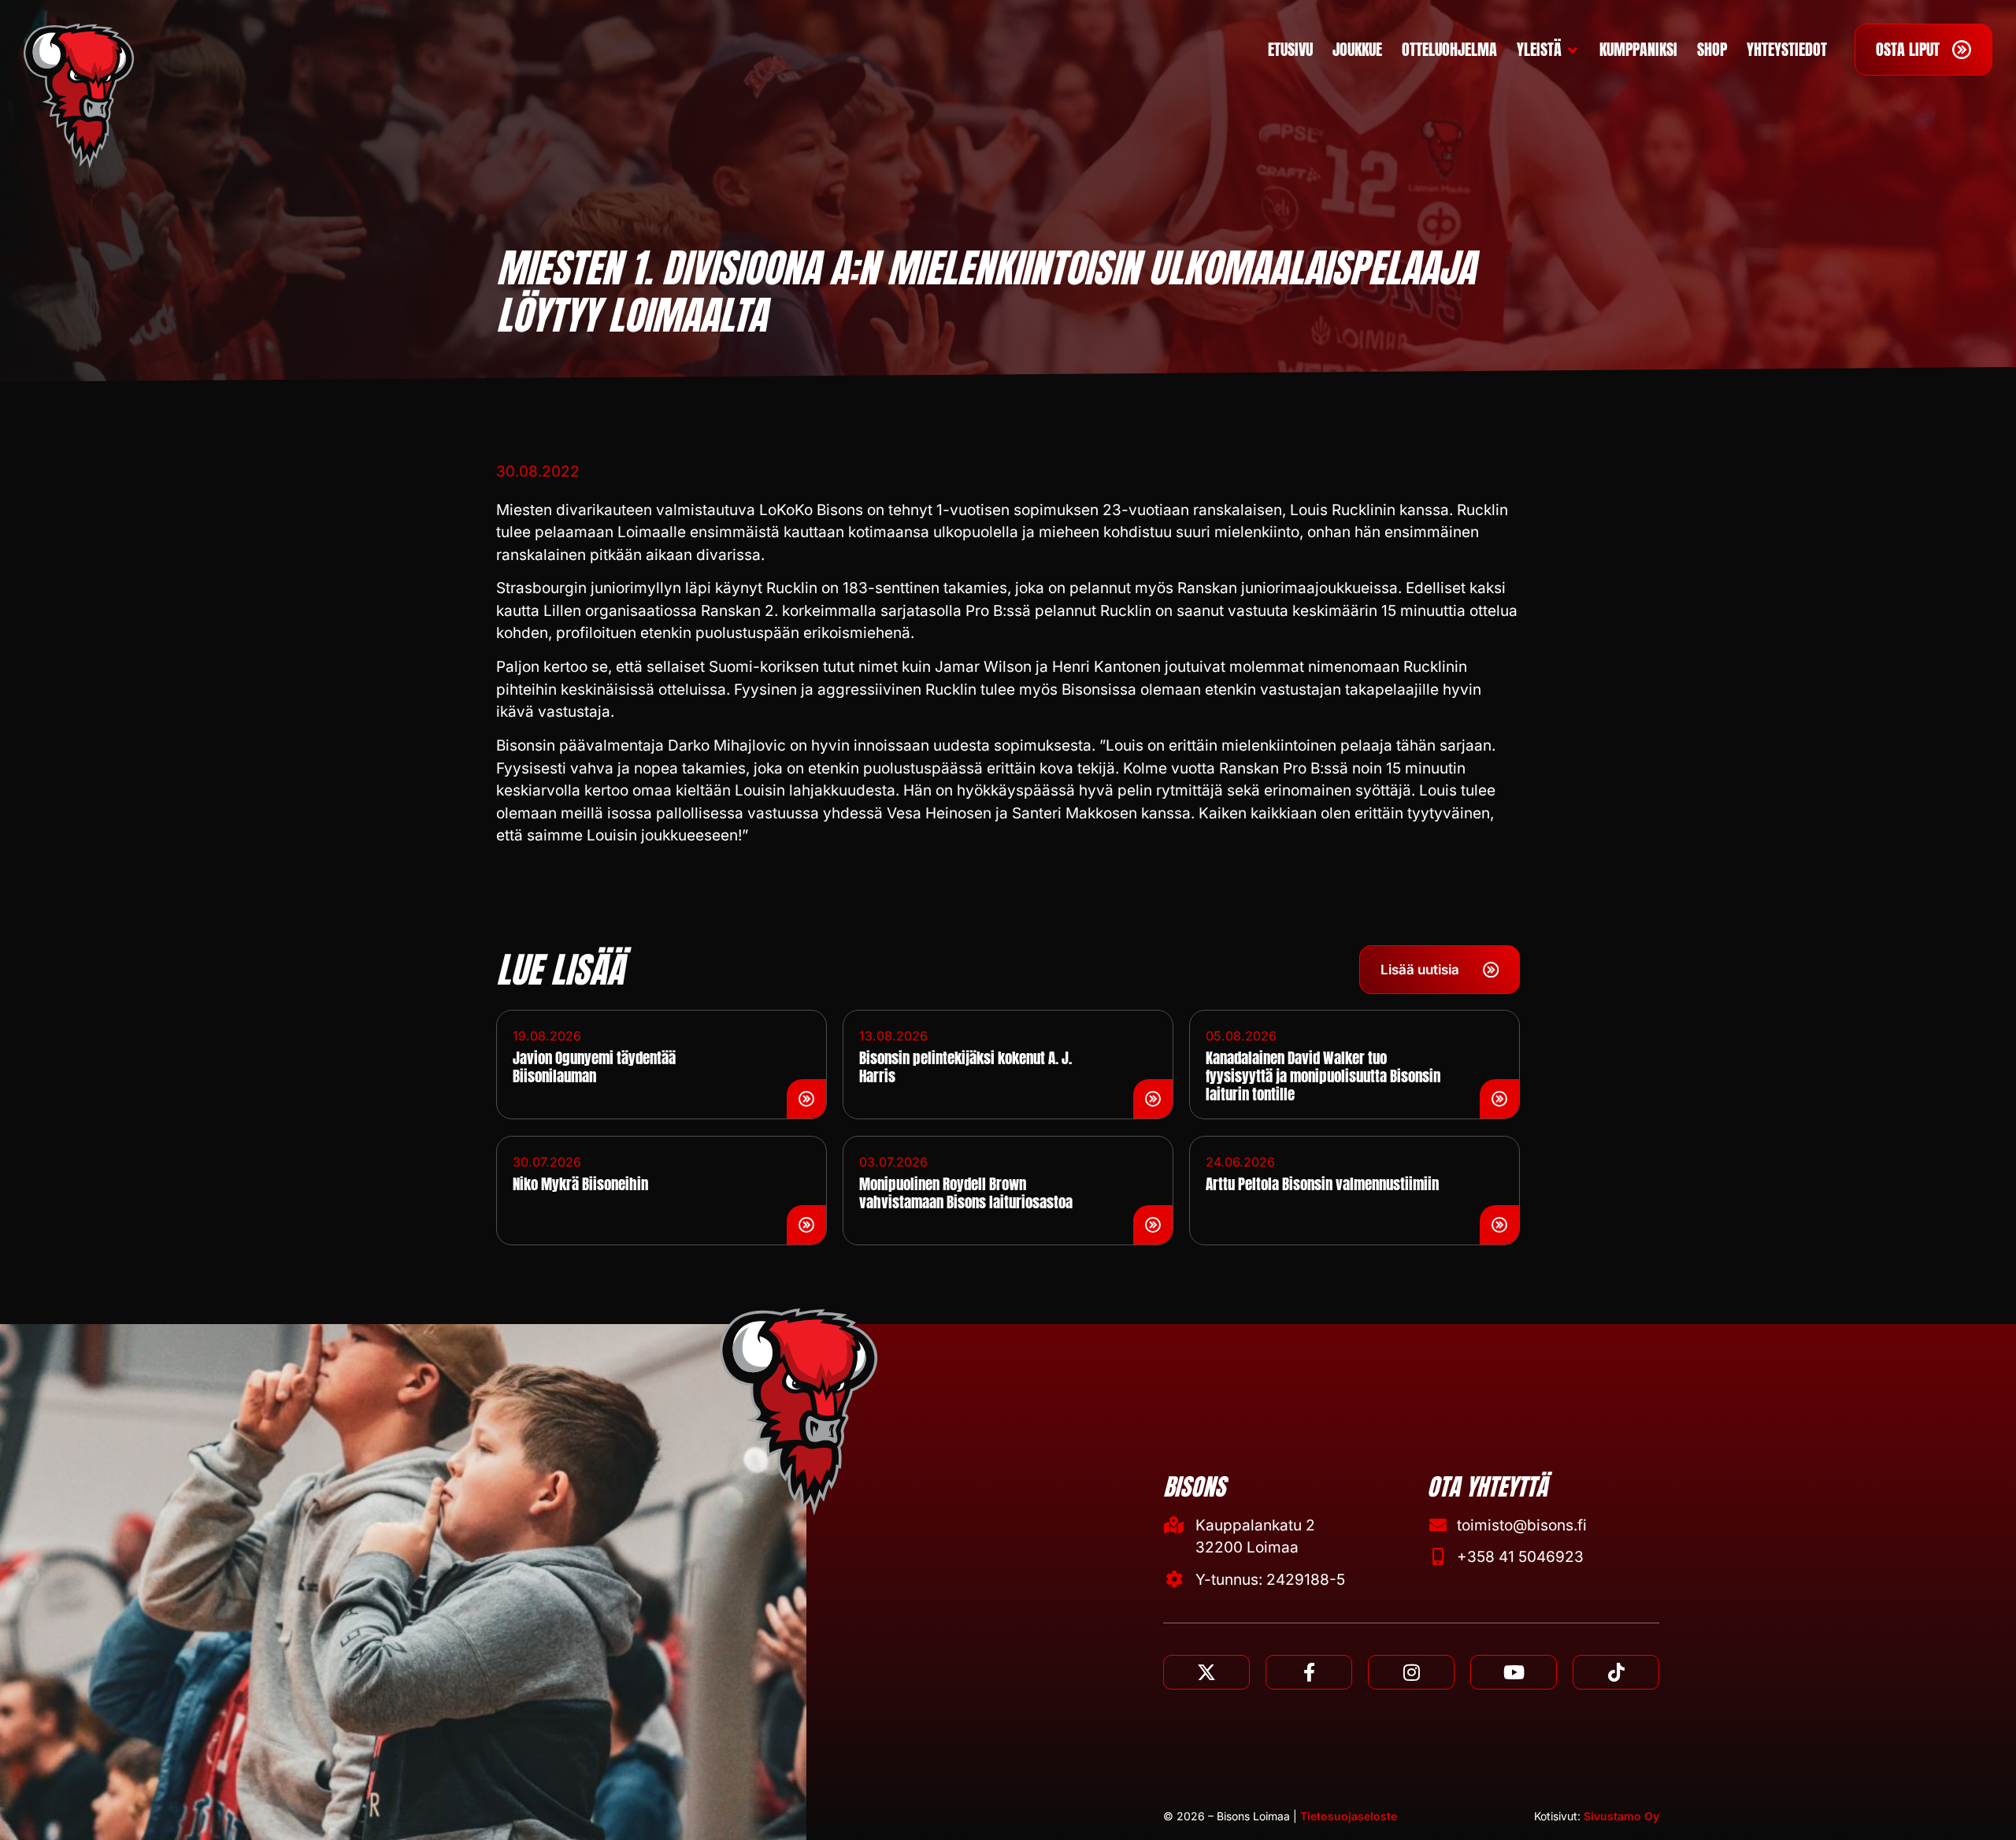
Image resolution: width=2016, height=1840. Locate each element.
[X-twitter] (1206, 1672)
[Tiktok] (1616, 1672)
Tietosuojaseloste (1349, 1816)
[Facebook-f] (1309, 1672)
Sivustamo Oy (1621, 1816)
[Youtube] (1514, 1672)
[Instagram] (1411, 1672)
